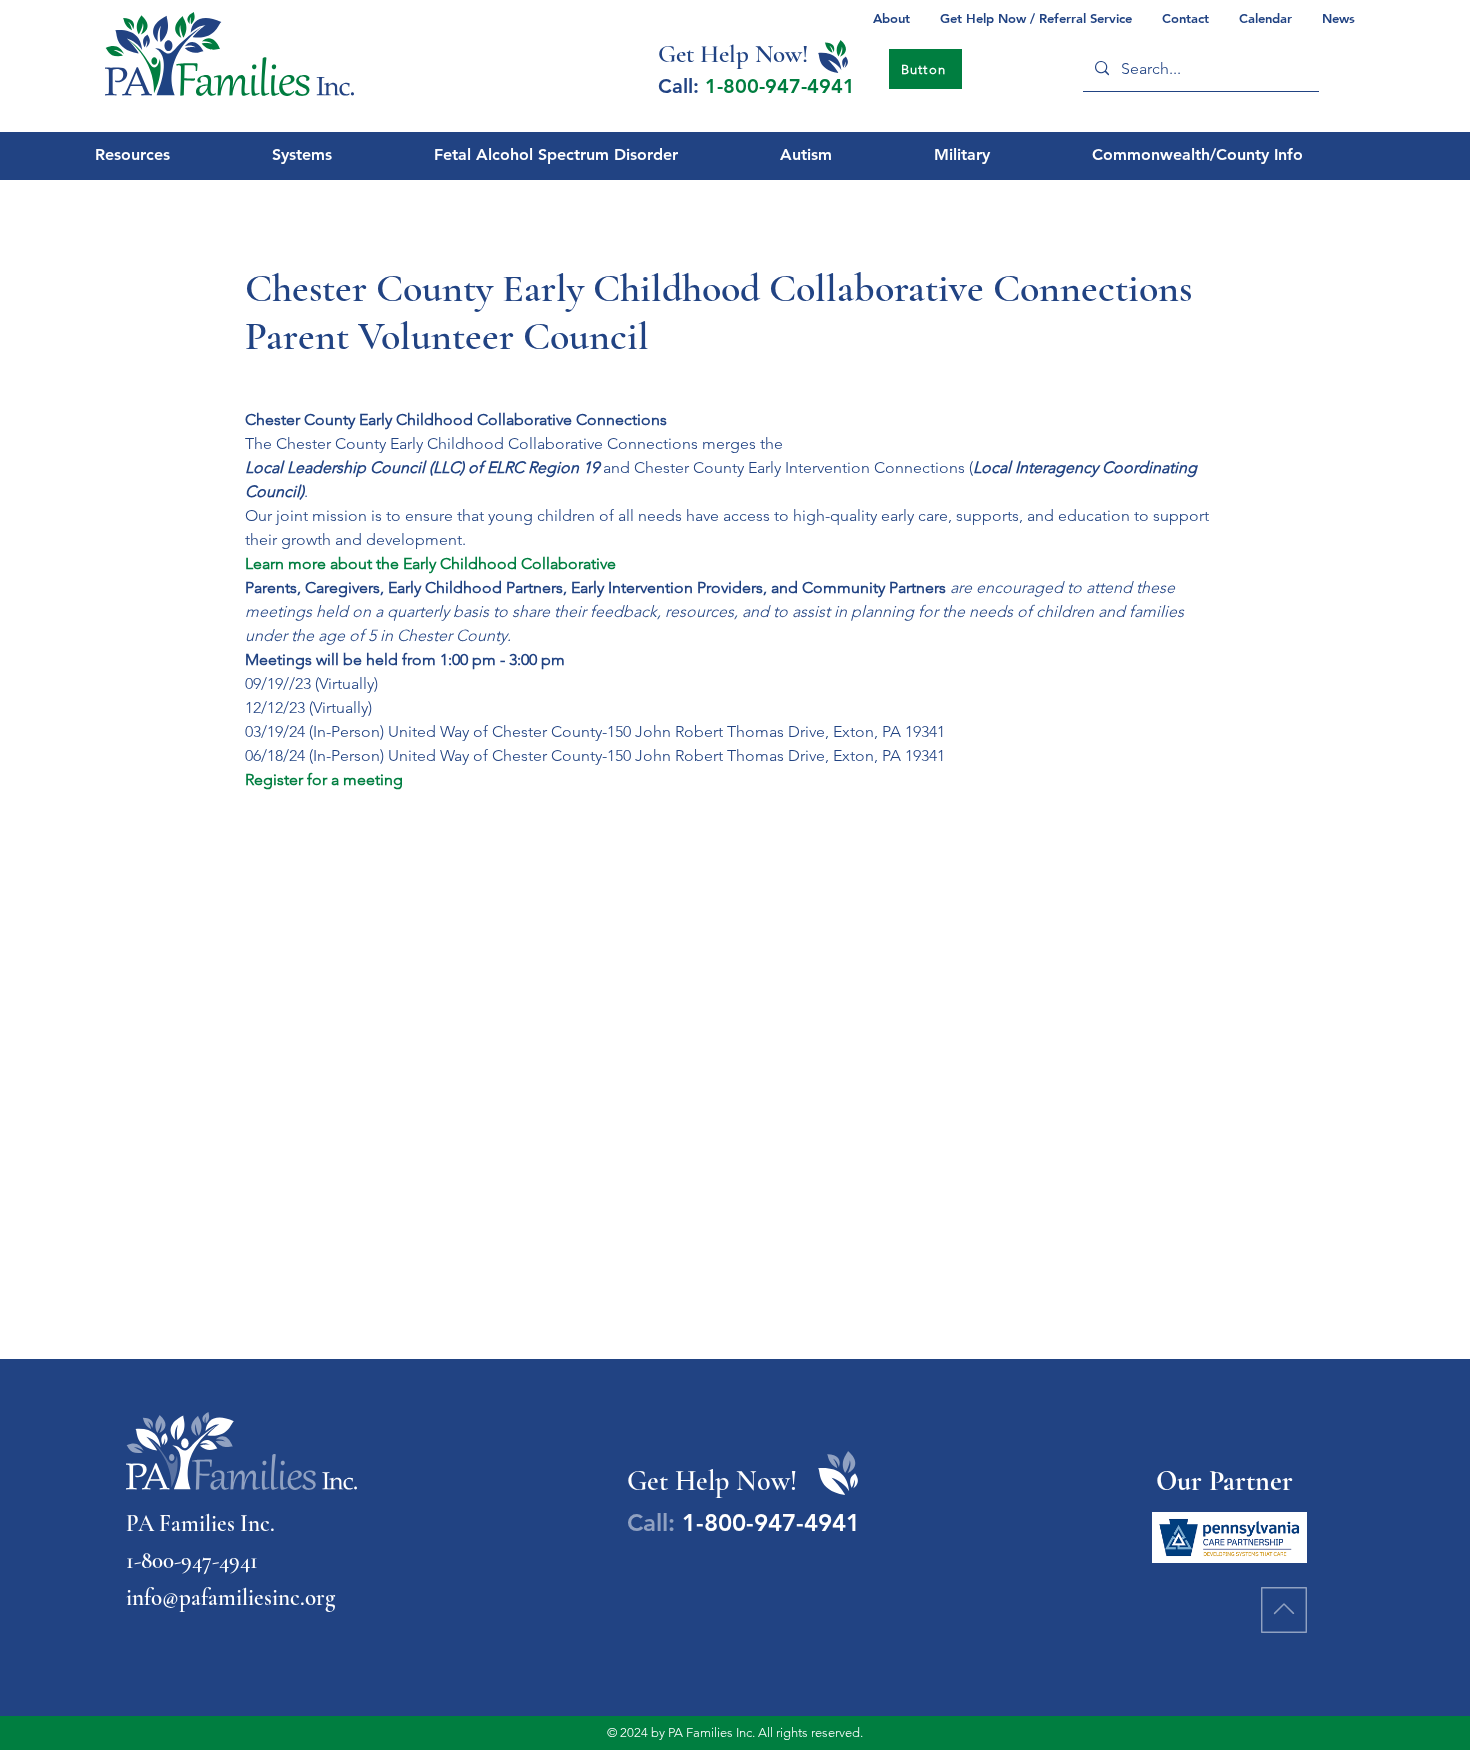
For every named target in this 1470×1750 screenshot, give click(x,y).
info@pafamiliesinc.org (230, 1598)
